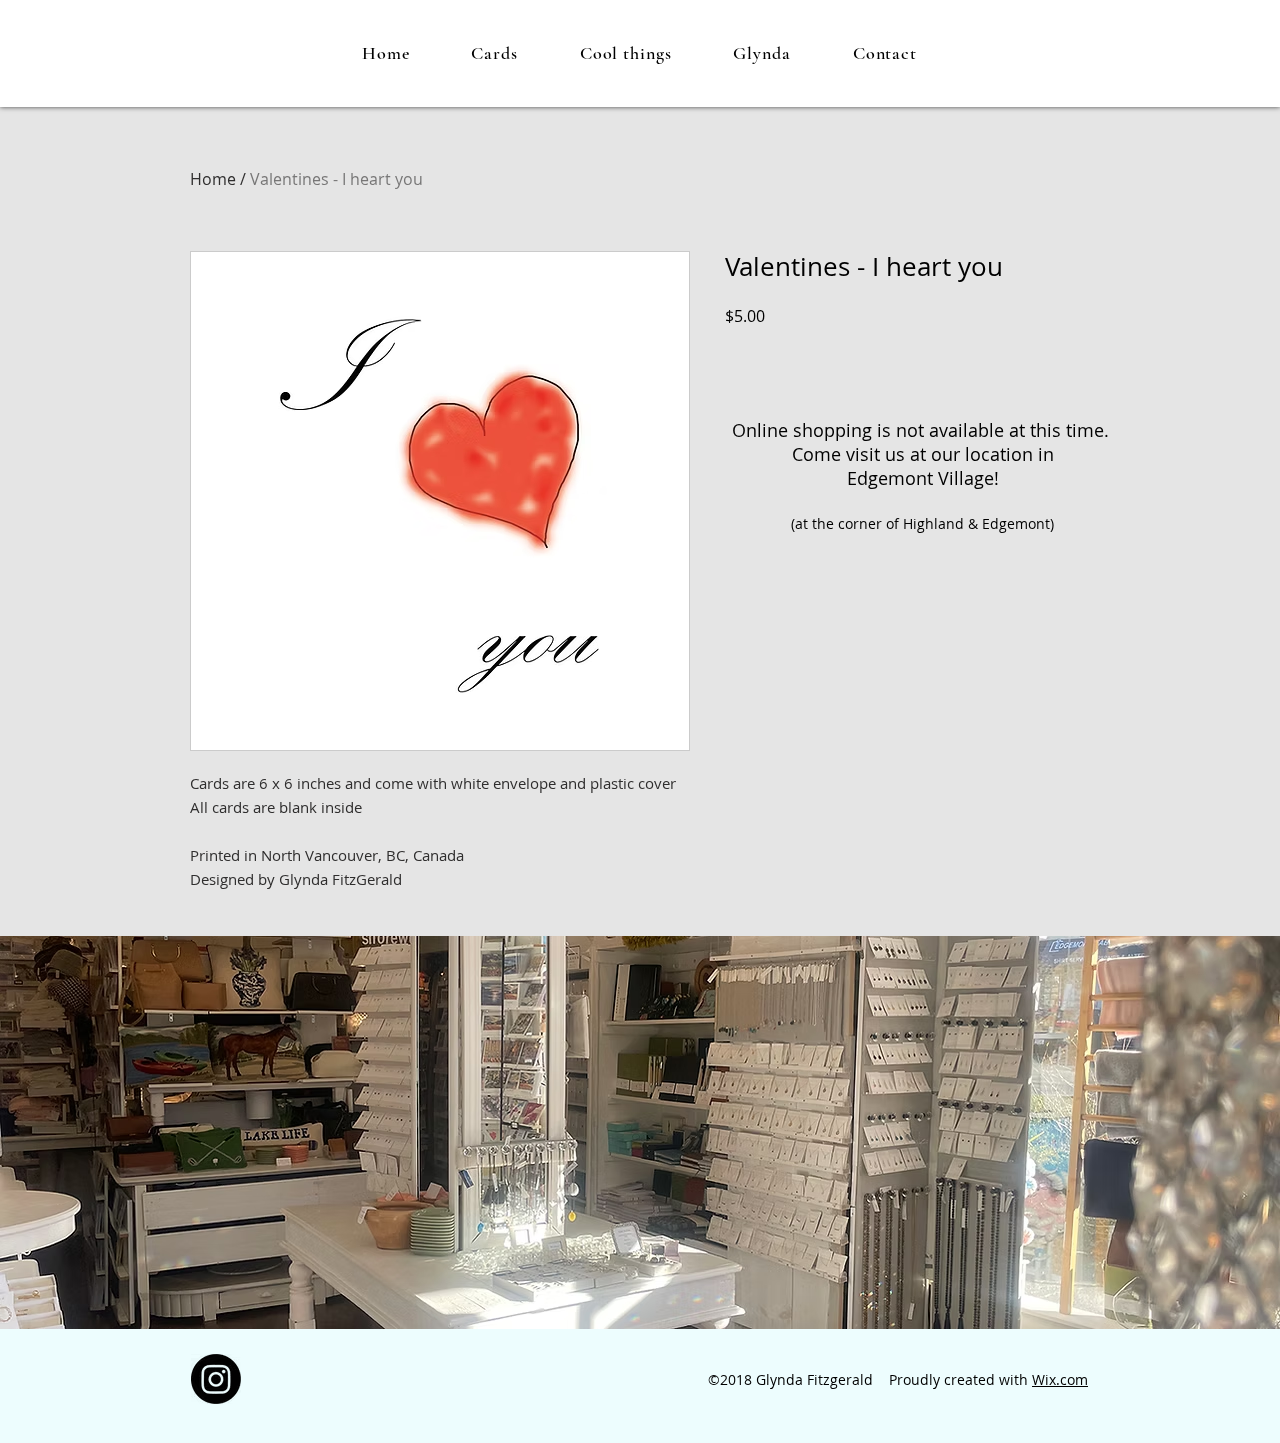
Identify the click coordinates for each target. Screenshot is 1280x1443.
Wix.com (1060, 1379)
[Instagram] (216, 1379)
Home (213, 179)
